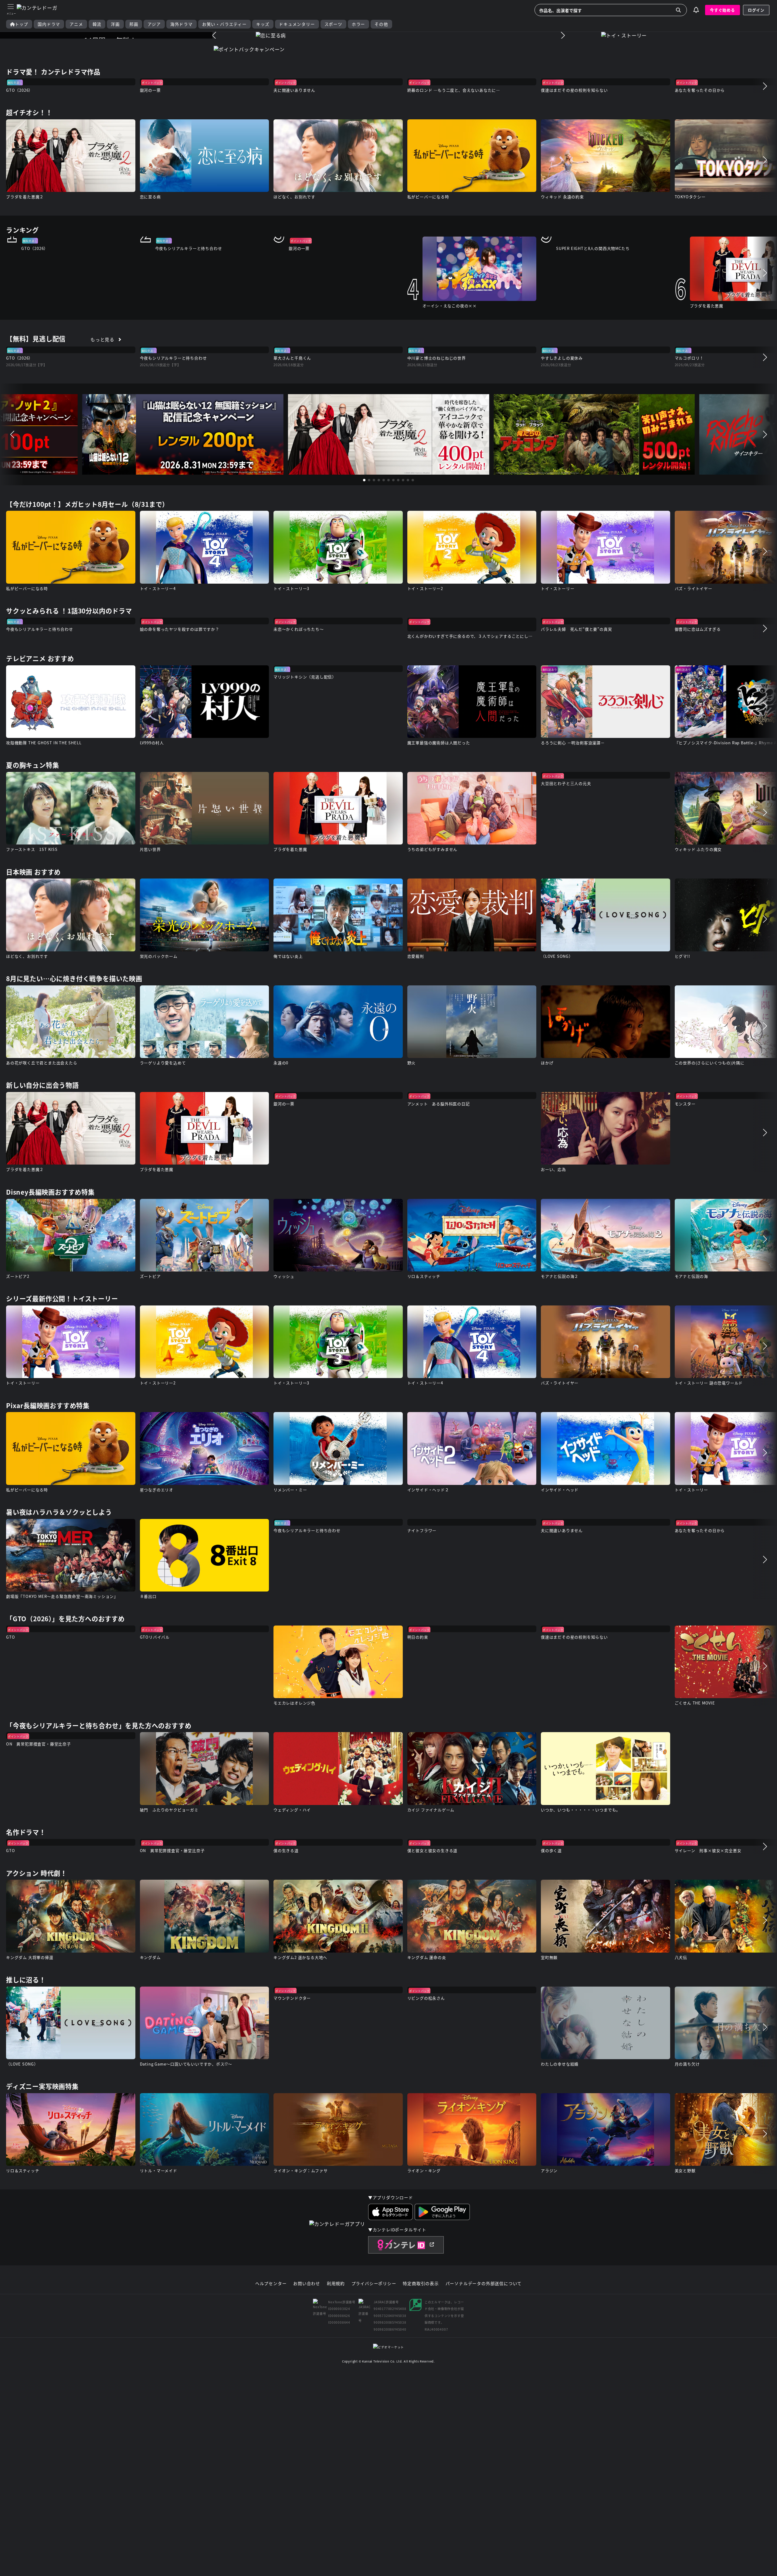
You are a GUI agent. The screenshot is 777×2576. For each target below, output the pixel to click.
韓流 (97, 24)
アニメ (76, 24)
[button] (214, 35)
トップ (22, 24)
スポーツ (333, 24)
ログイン (756, 10)
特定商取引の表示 (421, 2284)
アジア (154, 24)
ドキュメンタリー (297, 24)
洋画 (115, 24)
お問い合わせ (307, 2284)
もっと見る (102, 339)
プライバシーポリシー (374, 2284)
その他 (381, 24)
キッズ (263, 24)
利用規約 (336, 2284)
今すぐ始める (723, 10)
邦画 (134, 24)
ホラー (358, 24)
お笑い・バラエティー (224, 24)
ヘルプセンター (271, 2284)
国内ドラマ (49, 24)
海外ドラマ (182, 24)
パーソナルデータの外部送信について (484, 2284)
